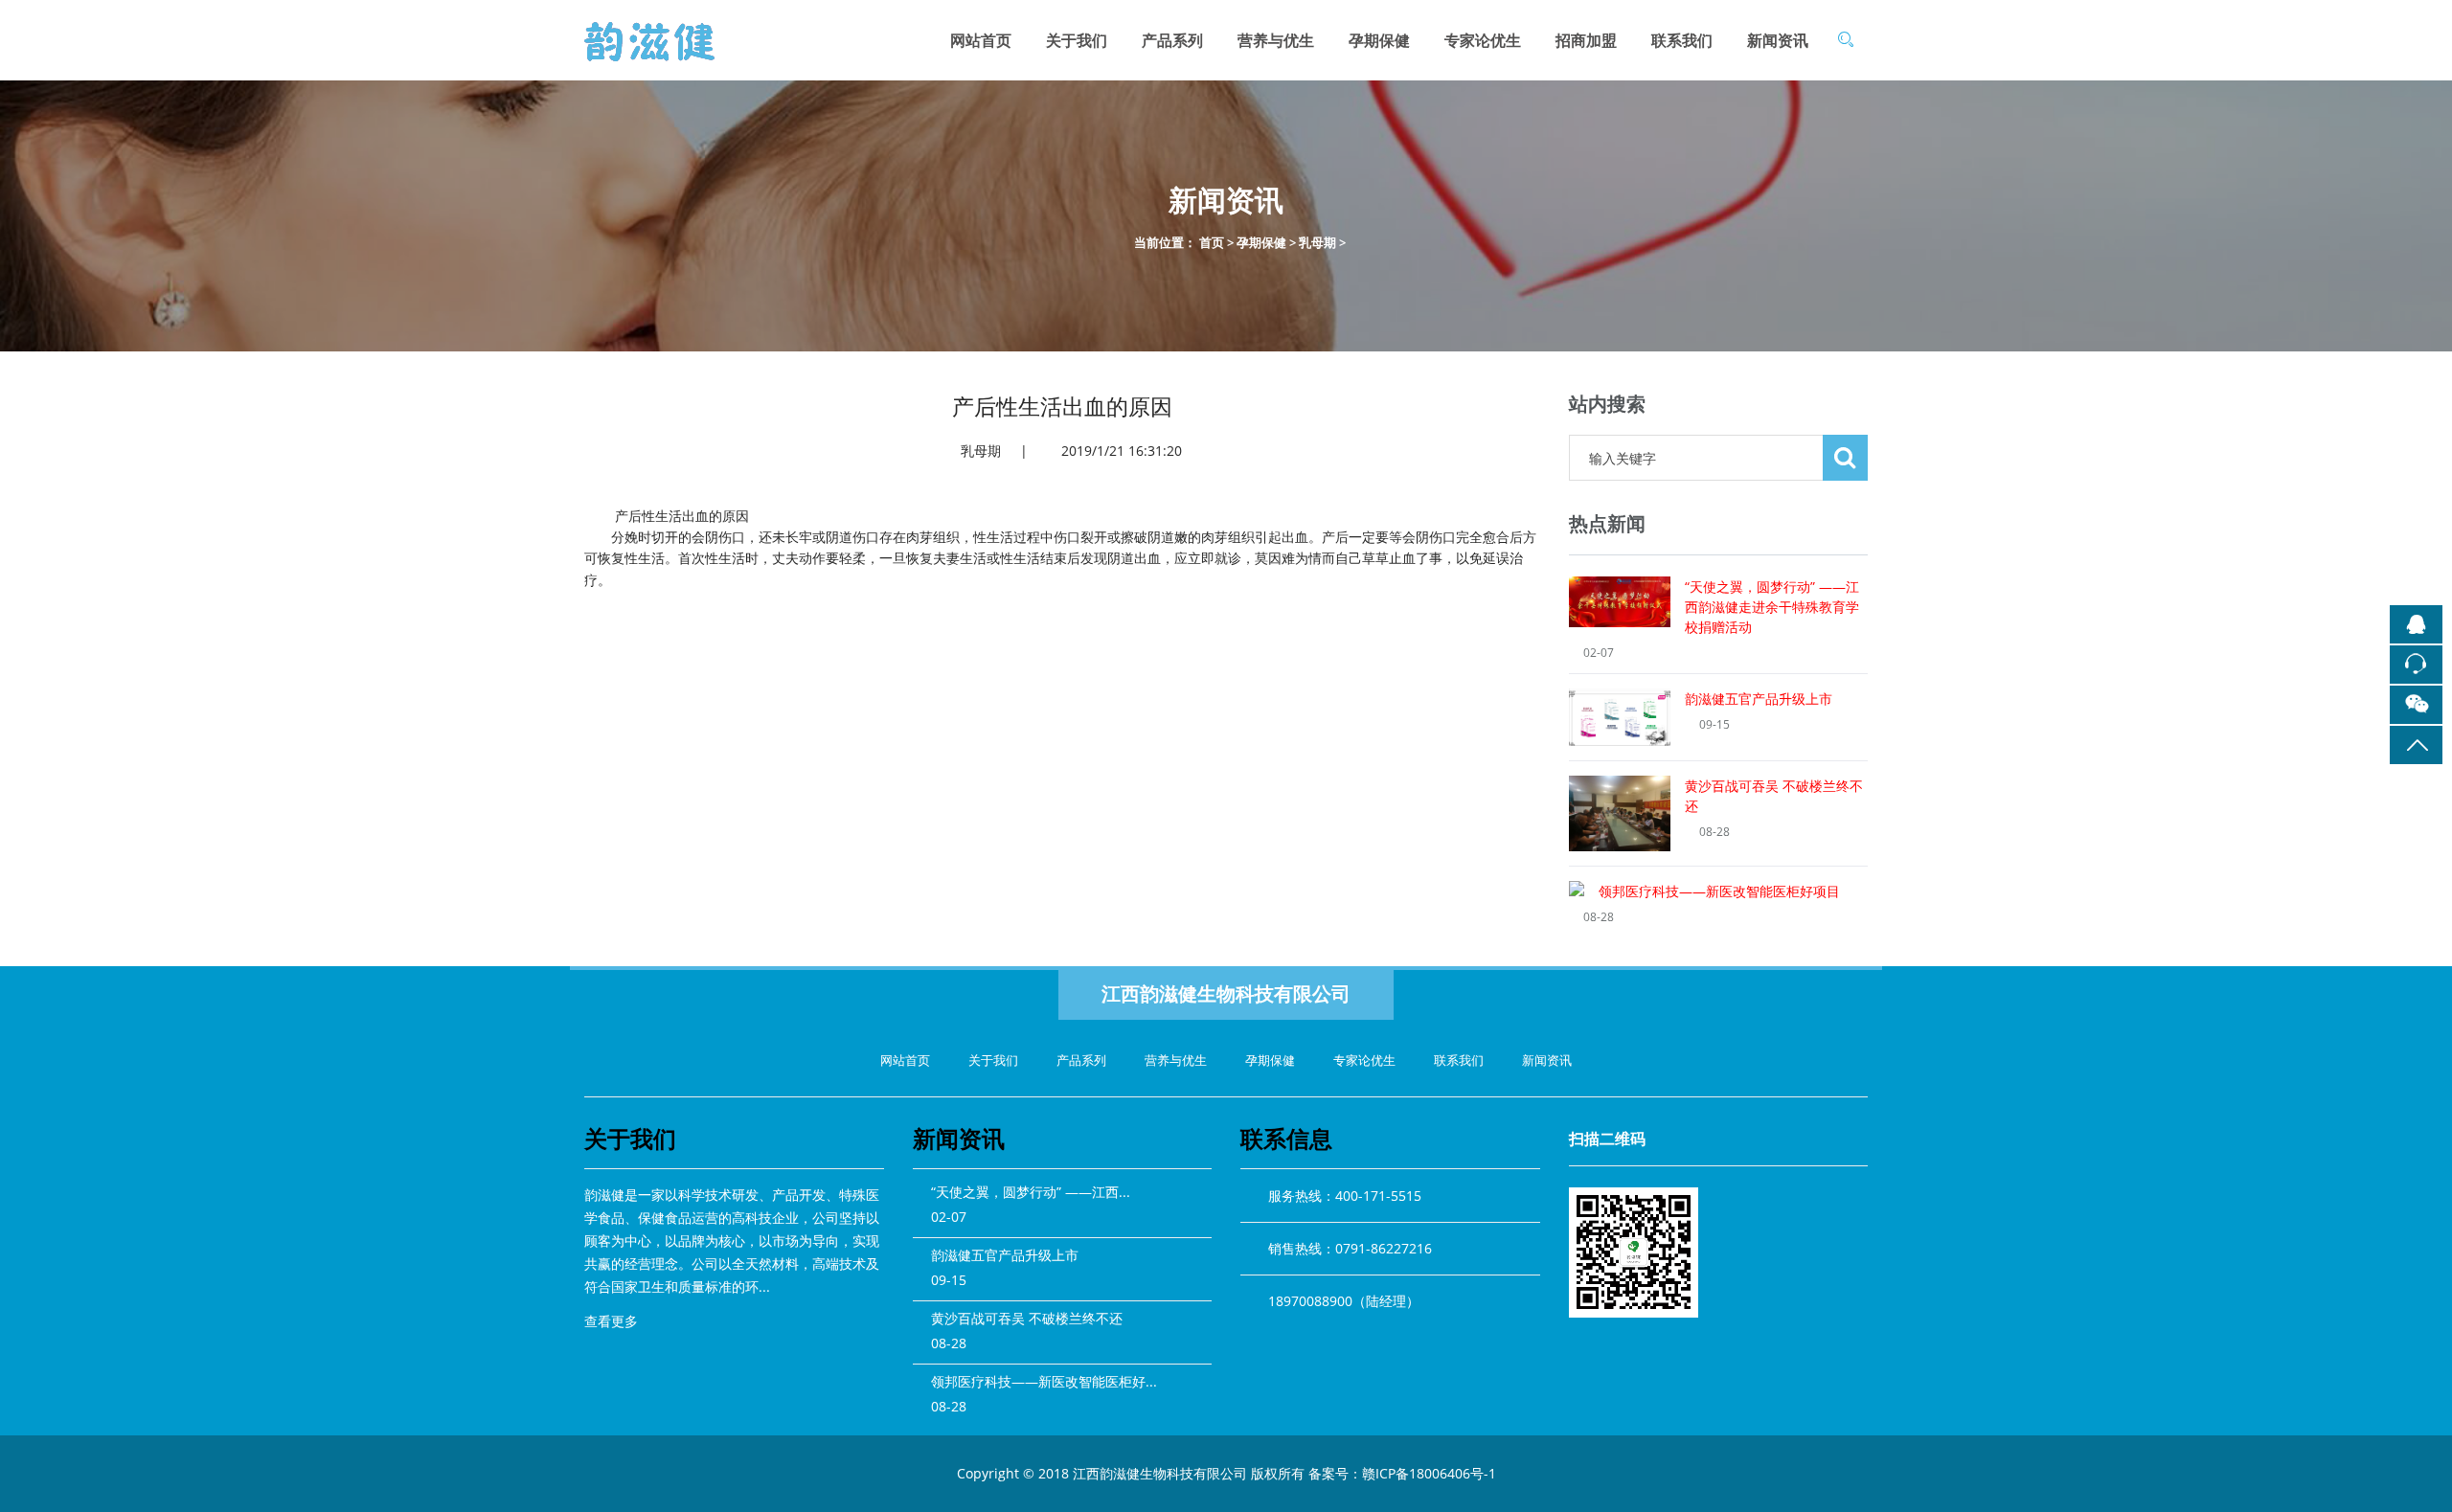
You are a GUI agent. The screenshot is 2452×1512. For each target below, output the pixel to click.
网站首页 (981, 40)
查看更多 (613, 1321)
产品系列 (1172, 40)
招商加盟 (1586, 40)
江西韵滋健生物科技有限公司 (1226, 993)
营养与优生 (1276, 40)
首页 (1212, 242)
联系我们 (1682, 40)
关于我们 (1077, 40)
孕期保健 (1379, 40)
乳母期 (1317, 242)
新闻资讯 (1778, 40)
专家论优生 (1483, 40)
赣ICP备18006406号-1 (1429, 1473)
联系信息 (1286, 1138)
